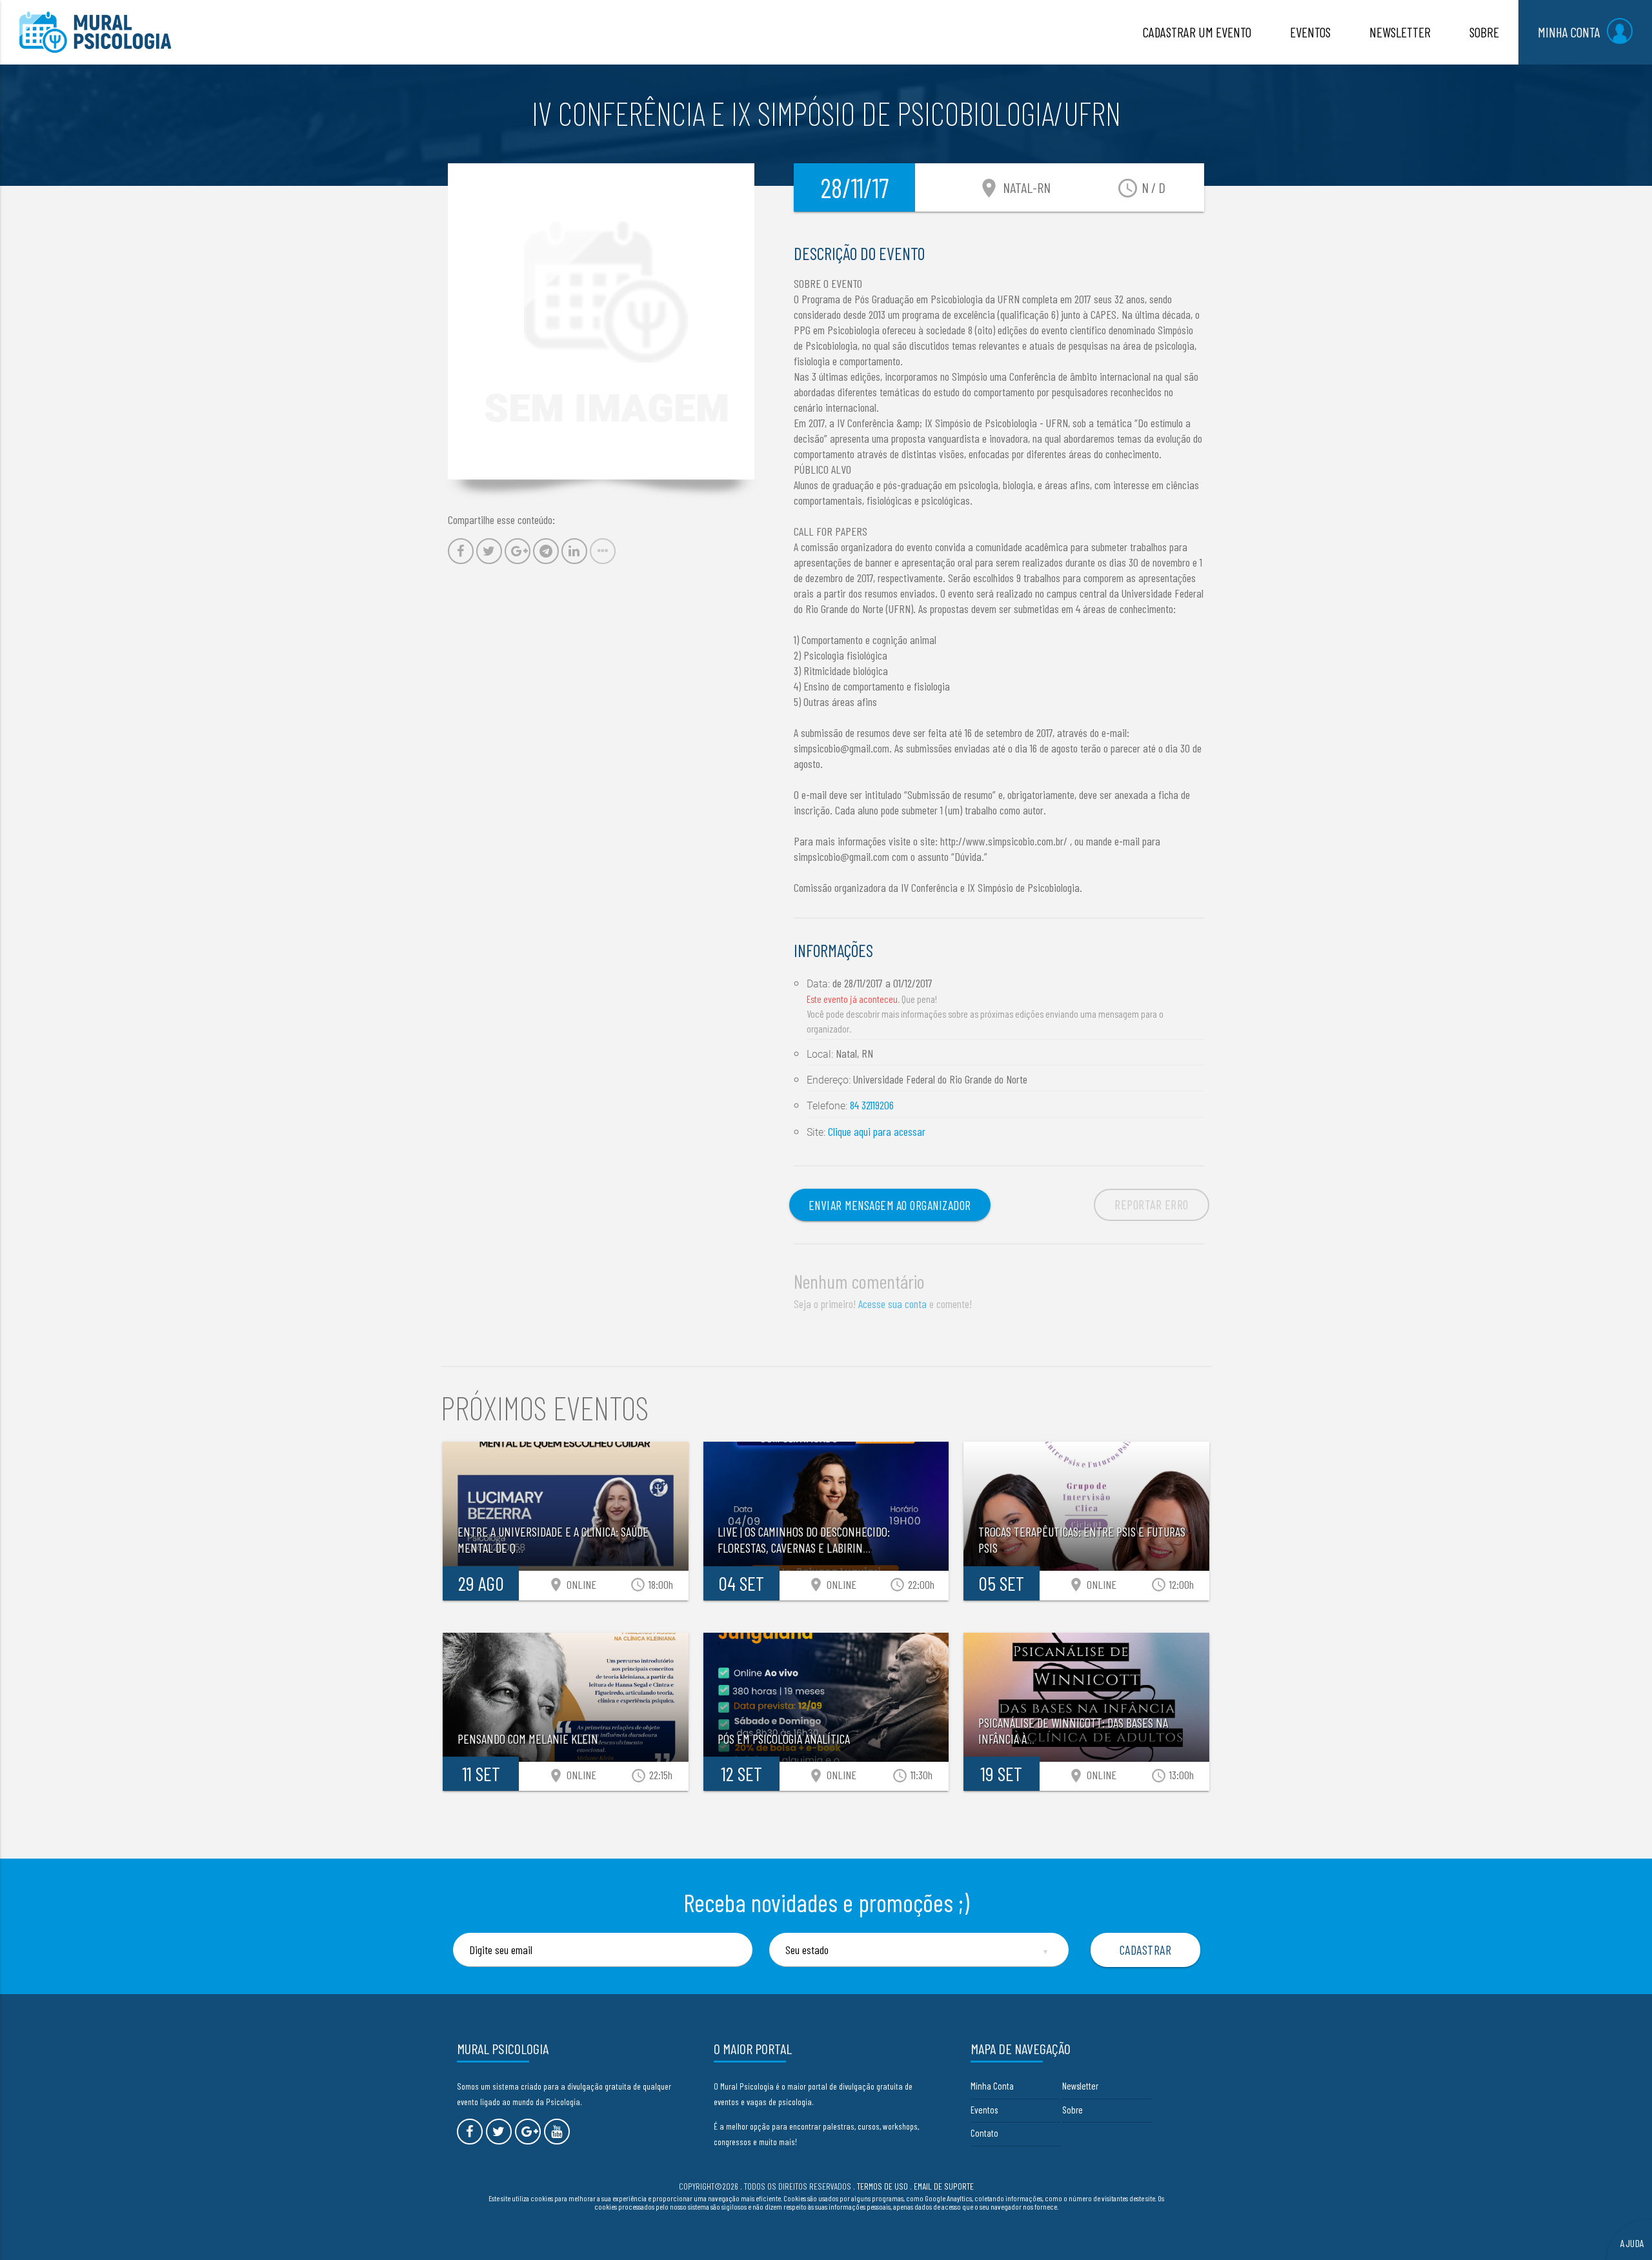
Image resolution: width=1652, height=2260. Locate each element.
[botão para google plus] (528, 2132)
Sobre (1073, 2110)
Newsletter (1080, 2086)
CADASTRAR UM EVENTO (1197, 32)
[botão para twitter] (499, 2132)
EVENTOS (1310, 32)
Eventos (984, 2110)
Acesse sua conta (892, 1304)
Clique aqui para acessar (877, 1131)
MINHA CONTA (1569, 32)
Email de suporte (944, 2186)
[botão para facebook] (470, 2132)
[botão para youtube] (557, 2132)
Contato (984, 2133)
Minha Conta (992, 2086)
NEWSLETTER (1400, 32)
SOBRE (1484, 32)
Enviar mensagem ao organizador (890, 1205)
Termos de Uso (882, 2186)
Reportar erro (1152, 1204)
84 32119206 (872, 1105)
